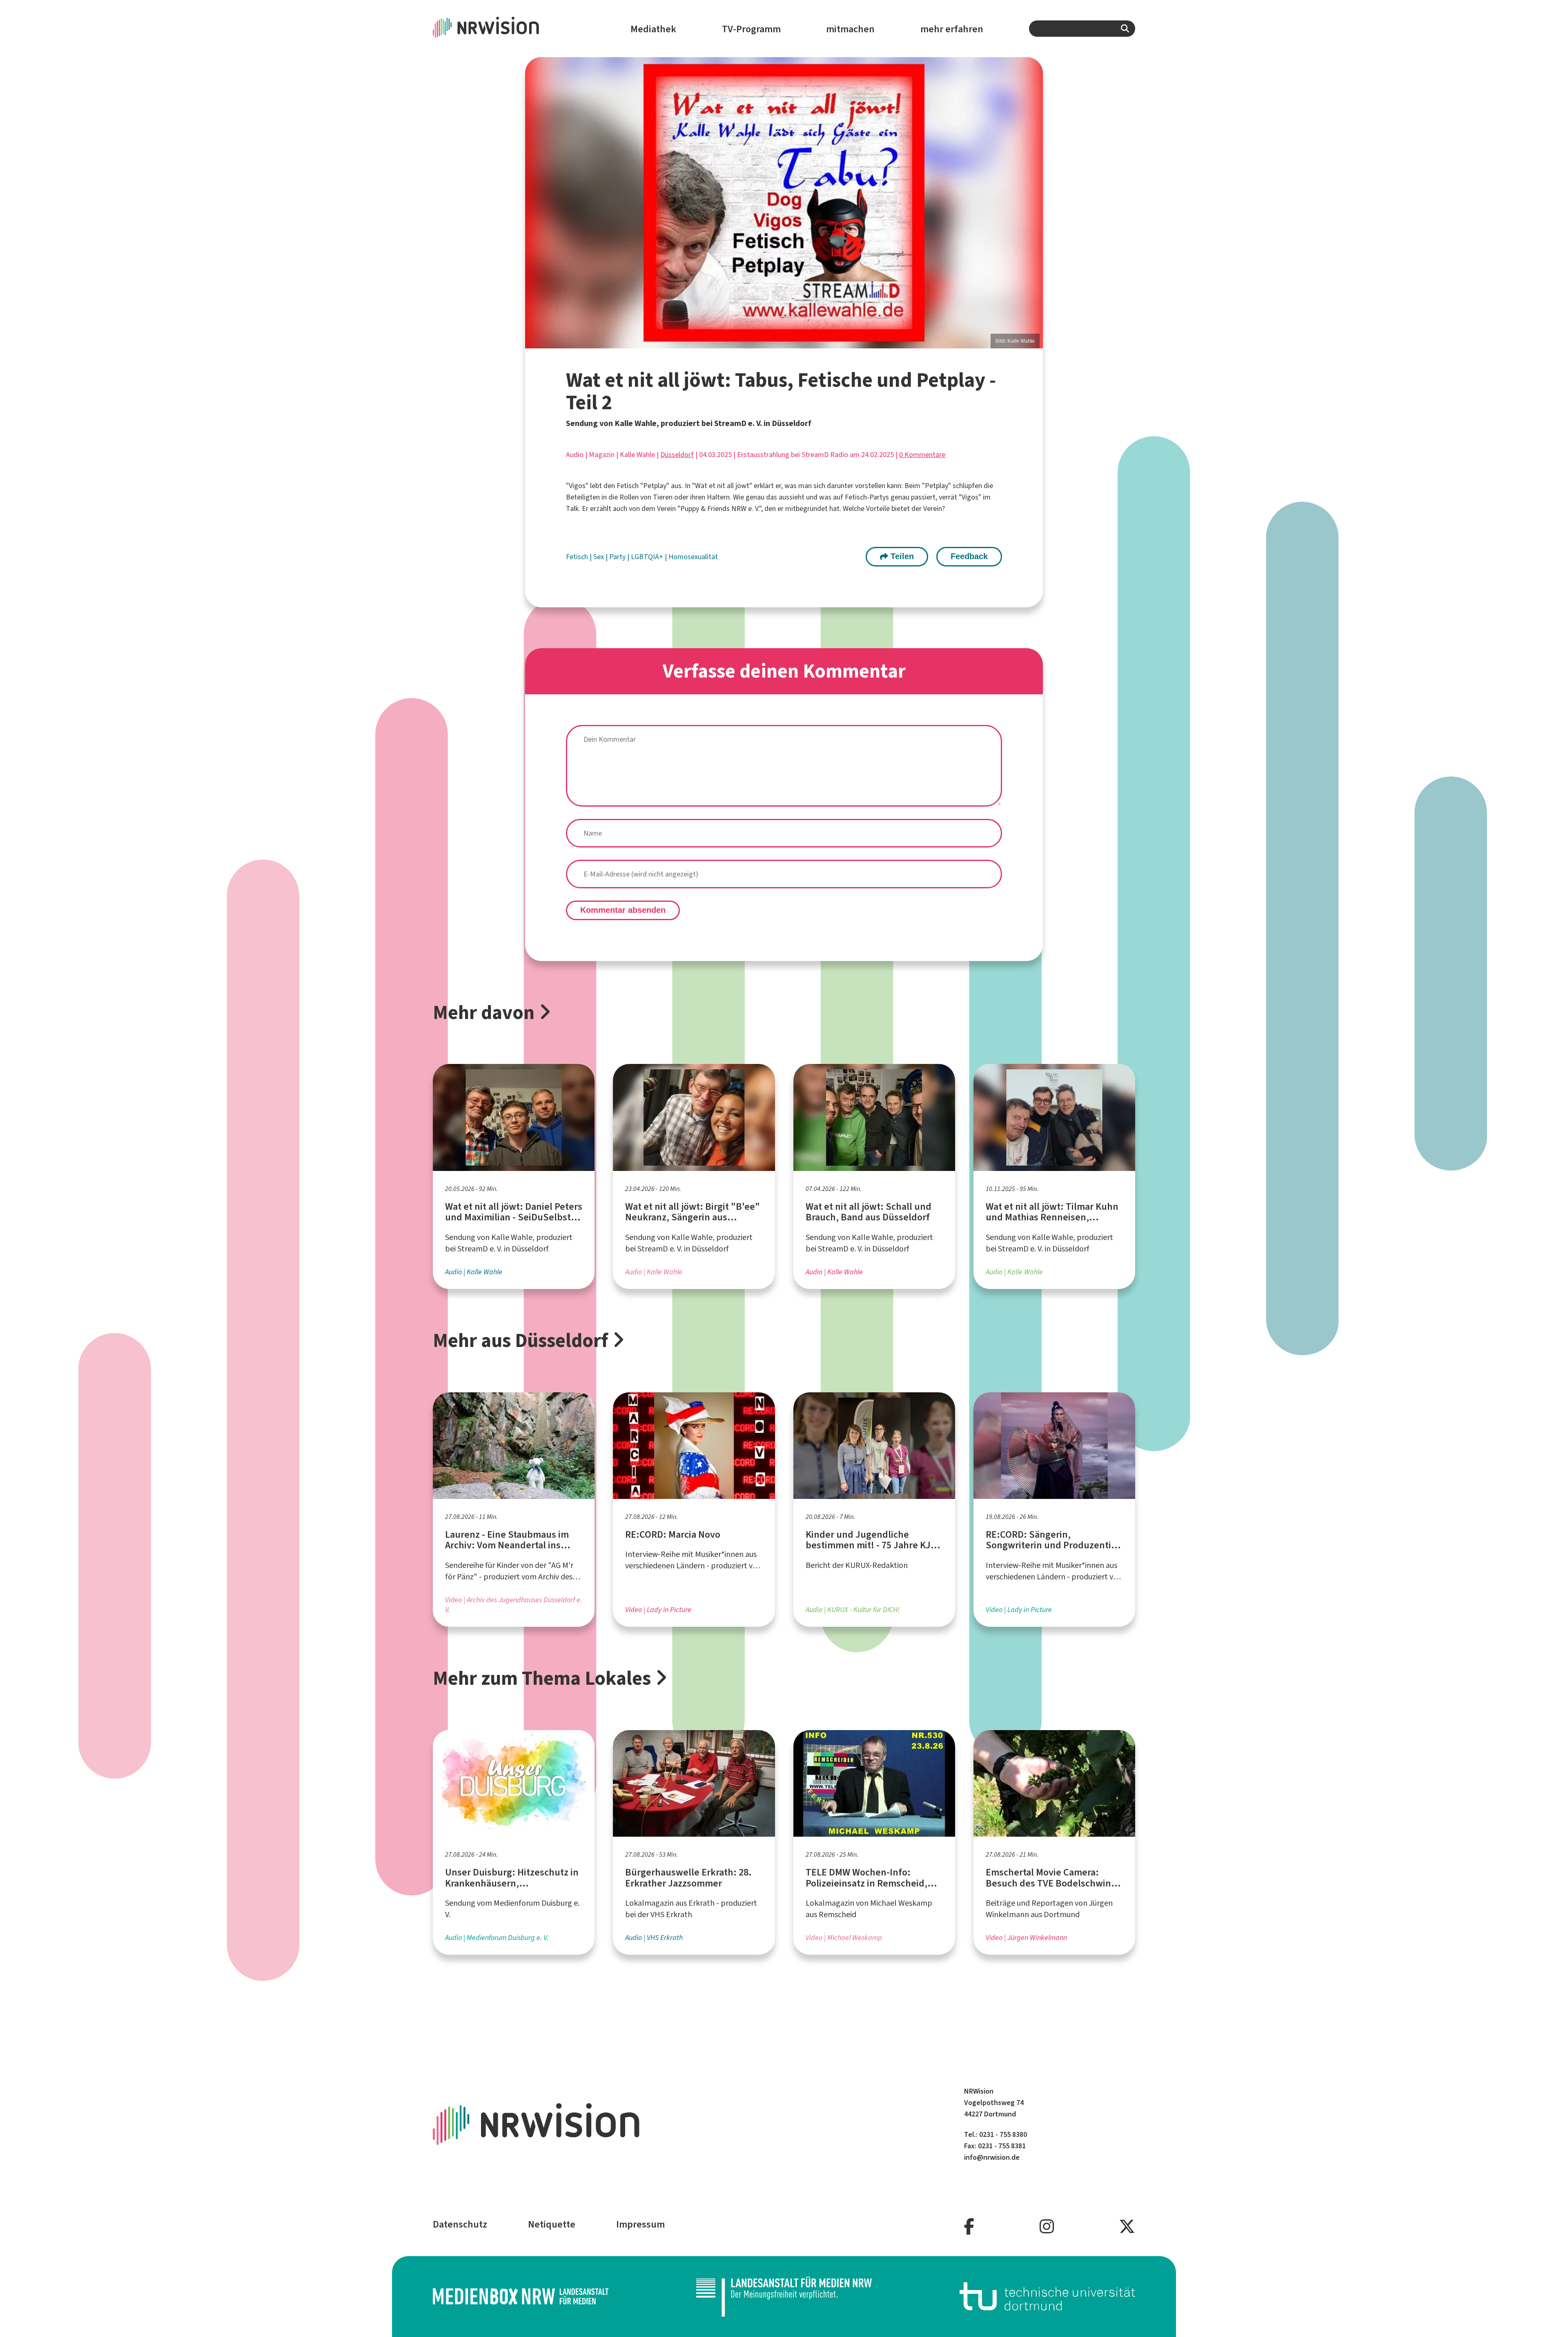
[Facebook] (969, 2227)
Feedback (969, 556)
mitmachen (850, 29)
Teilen (901, 556)
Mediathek (653, 29)
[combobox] (1082, 29)
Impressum (640, 2224)
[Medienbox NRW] (521, 2296)
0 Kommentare (922, 455)
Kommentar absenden (623, 910)
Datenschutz (460, 2224)
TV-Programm (751, 29)
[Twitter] (1127, 2227)
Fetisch (578, 557)
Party (618, 557)
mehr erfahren (952, 29)
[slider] (784, 203)
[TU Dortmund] (1047, 2296)
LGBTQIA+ (648, 557)
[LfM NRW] (784, 2297)
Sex (599, 557)
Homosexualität (693, 557)
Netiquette (552, 2224)
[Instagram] (1047, 2227)
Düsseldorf (677, 455)
